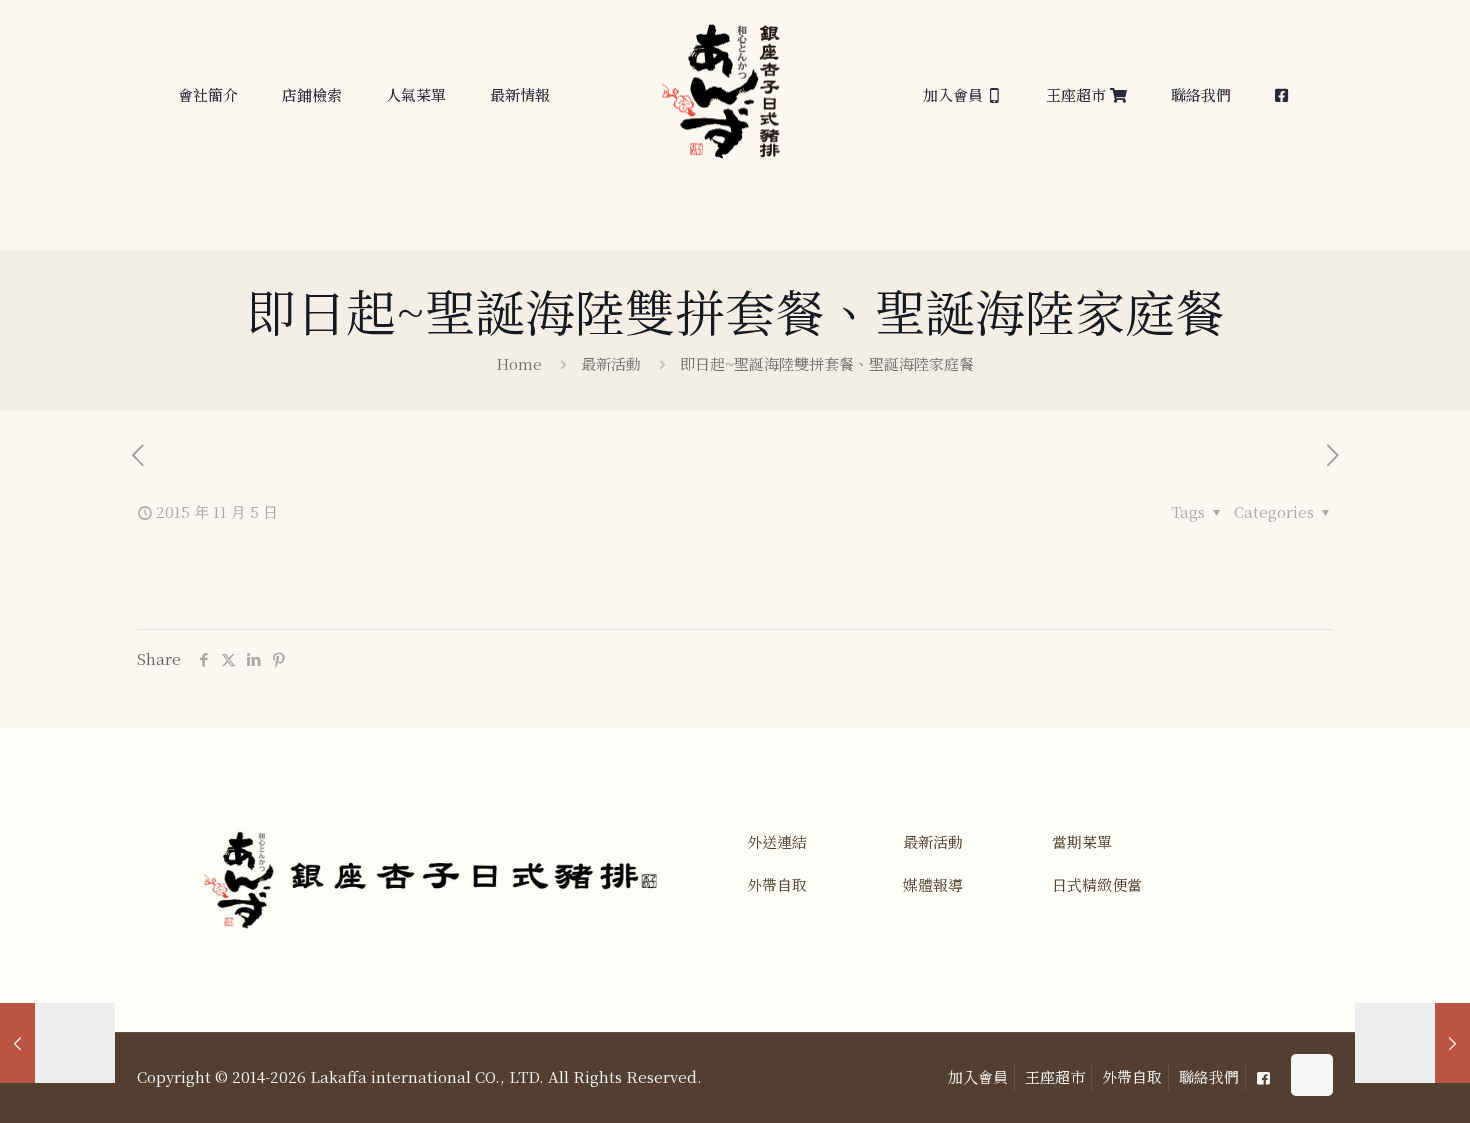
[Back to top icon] (1312, 1075)
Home (519, 363)
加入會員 (978, 1076)
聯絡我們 (1209, 1076)
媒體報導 (933, 884)
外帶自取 (777, 884)
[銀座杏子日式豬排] (720, 98)
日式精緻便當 (1097, 884)
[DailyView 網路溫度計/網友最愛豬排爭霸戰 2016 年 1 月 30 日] (1412, 1043)
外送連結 (777, 841)
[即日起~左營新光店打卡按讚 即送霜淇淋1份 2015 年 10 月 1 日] (57, 1043)
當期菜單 (1082, 841)
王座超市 (1055, 1076)
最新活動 (611, 363)
